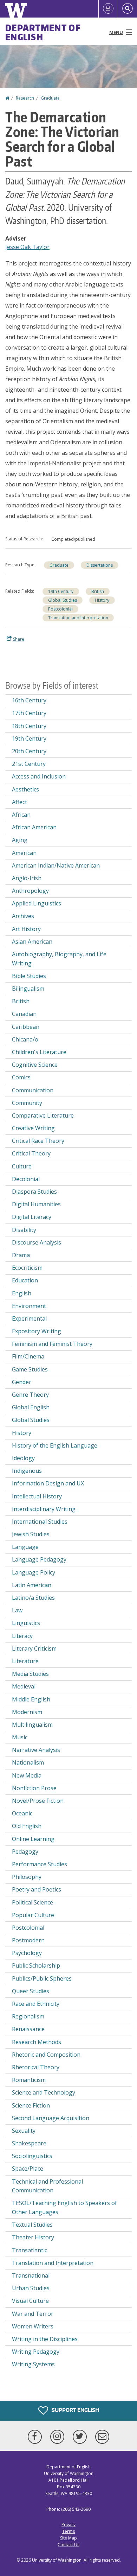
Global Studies (63, 600)
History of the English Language (55, 1445)
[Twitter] (81, 2437)
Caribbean (26, 1027)
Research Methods (37, 2042)
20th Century (29, 751)
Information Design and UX (48, 1483)
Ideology (23, 1458)
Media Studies (30, 1674)
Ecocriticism (27, 1268)
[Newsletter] (102, 2437)
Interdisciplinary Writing (44, 1509)
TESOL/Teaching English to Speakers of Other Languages (64, 2207)
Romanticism (29, 2080)
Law (17, 1610)
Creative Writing (33, 1128)
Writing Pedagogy (36, 2352)
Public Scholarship (36, 1965)
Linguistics (26, 1623)
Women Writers (33, 2326)
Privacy (68, 2525)
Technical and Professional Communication (47, 2186)
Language (25, 1547)
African (21, 815)
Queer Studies (31, 1991)
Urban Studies (31, 2288)
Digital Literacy (32, 1217)
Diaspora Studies (34, 1192)
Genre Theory (30, 1395)
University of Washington (57, 2560)
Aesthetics (25, 789)
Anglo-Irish (27, 878)
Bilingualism (28, 989)
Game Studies (30, 1369)
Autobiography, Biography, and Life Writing (59, 959)
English (22, 1293)
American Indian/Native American (56, 865)
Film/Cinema (28, 1356)
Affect (19, 802)
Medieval (24, 1686)
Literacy (22, 1636)
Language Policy (34, 1572)
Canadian (24, 1014)
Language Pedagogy (39, 1559)
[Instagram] (59, 2437)
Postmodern (28, 1940)
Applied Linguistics (37, 903)
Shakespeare (29, 2143)
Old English (27, 1826)
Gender (22, 1382)
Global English (31, 1407)
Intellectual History (37, 1496)
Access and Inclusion (39, 776)
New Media (27, 1775)
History (102, 600)
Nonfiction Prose (34, 1788)
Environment (29, 1306)
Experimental (29, 1319)
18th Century (29, 726)
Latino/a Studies (33, 1598)
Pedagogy (25, 1852)
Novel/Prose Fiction (38, 1801)
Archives (23, 916)
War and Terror (33, 2314)
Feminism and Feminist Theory (52, 1344)
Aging (20, 840)
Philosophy (27, 1877)
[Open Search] (128, 9)
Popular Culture (33, 1915)
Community (27, 1103)
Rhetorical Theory (36, 2067)
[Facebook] (36, 2437)
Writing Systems (33, 2364)
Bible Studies (29, 976)
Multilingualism (32, 1725)
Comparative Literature (43, 1115)
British (98, 591)
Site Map (68, 2538)
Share (18, 639)
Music (20, 1737)
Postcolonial (60, 609)
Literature (25, 1661)
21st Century (29, 764)
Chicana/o (25, 1039)
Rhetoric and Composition (46, 2055)
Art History (26, 929)
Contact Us (68, 2545)
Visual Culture (30, 2301)
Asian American (32, 942)
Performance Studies (40, 1864)
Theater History (33, 2237)
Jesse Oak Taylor (27, 247)
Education (25, 1280)
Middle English (31, 1699)
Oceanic (22, 1813)
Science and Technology (44, 2092)
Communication (33, 1090)
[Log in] (108, 9)
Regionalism (28, 2016)
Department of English (43, 32)
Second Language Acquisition (51, 2118)
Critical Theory (31, 1153)
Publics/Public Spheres (42, 1978)
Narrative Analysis (36, 1750)
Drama (21, 1255)
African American (34, 827)
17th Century (29, 713)
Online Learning (33, 1839)
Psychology (27, 1953)
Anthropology (30, 891)
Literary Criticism (34, 1648)
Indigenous (27, 1471)
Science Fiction (31, 2105)
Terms (68, 2531)
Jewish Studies (31, 1534)
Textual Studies (32, 2225)
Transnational (31, 2275)
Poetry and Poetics (37, 1889)
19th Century (61, 591)
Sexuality (24, 2131)
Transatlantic (30, 2250)
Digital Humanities (36, 1204)
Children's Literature (39, 1052)
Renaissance (28, 2029)
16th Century (29, 700)
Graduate (50, 98)
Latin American (32, 1585)
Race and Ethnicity (36, 2004)
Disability (24, 1230)
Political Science (32, 1902)
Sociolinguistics (32, 2156)
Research (25, 98)
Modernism (27, 1712)
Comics (21, 1077)
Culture (22, 1166)
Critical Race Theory (38, 1141)
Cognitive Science (35, 1065)
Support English (75, 2410)
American (24, 853)
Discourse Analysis (37, 1242)
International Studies (40, 1522)
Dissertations (100, 565)
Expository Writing (37, 1331)
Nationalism (28, 1762)
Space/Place (28, 2169)
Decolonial (26, 1179)
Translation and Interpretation (78, 618)
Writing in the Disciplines (45, 2339)
